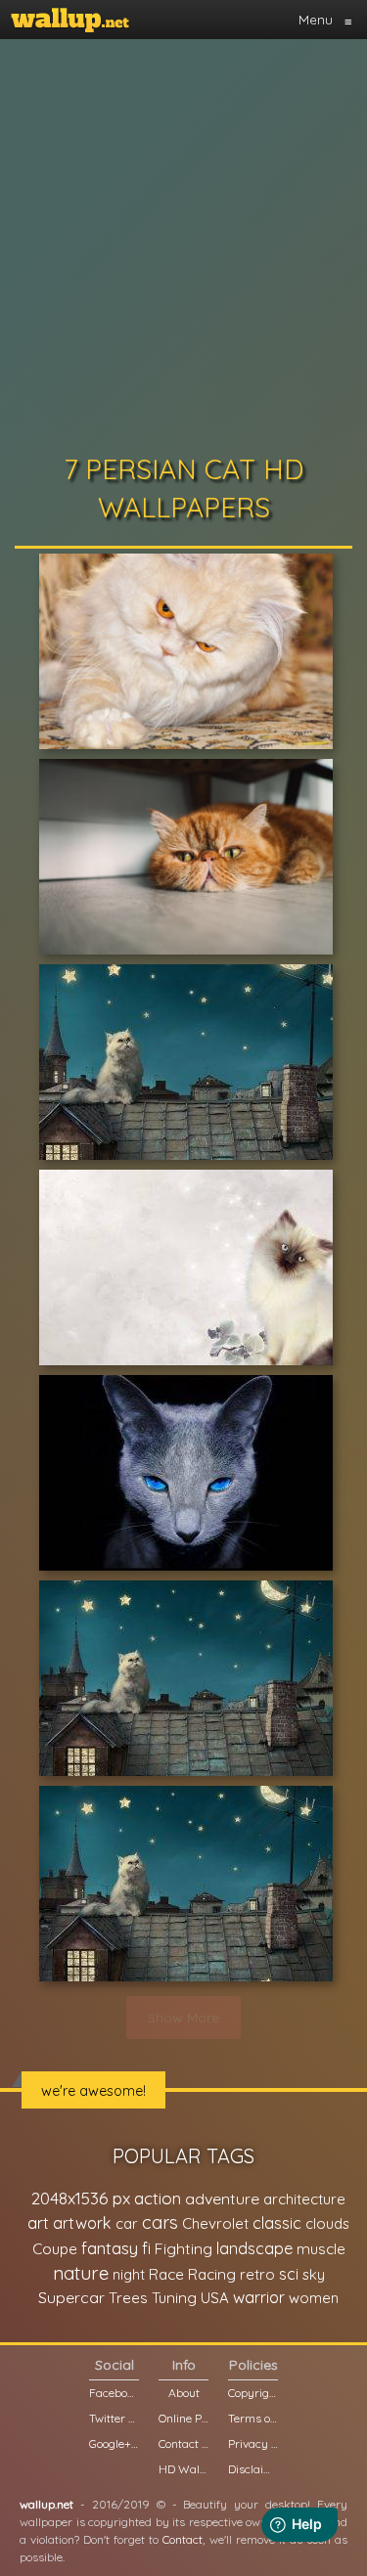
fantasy (110, 2248)
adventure (222, 2198)
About (184, 2393)
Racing (212, 2274)
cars (160, 2222)
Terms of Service (253, 2418)
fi (146, 2248)
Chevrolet (215, 2223)
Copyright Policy (253, 2393)
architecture (304, 2199)
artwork (82, 2223)
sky (314, 2274)
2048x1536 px (81, 2198)
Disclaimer (253, 2469)
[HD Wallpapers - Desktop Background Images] (70, 20)
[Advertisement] (183, 242)
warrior (259, 2297)
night (129, 2274)
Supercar (71, 2297)
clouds (327, 2223)
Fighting (183, 2248)
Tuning (174, 2298)
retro (257, 2274)
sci (289, 2274)
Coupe (55, 2249)
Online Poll (183, 2418)
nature (81, 2273)
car (127, 2223)
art (38, 2222)
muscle (321, 2249)
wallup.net (46, 2504)
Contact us (183, 2443)
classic (277, 2222)
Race (166, 2274)
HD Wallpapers (183, 2469)
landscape (254, 2248)
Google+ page (114, 2443)
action (158, 2198)
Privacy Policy (253, 2443)
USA (215, 2298)
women (314, 2298)
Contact (183, 2539)
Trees (128, 2298)
